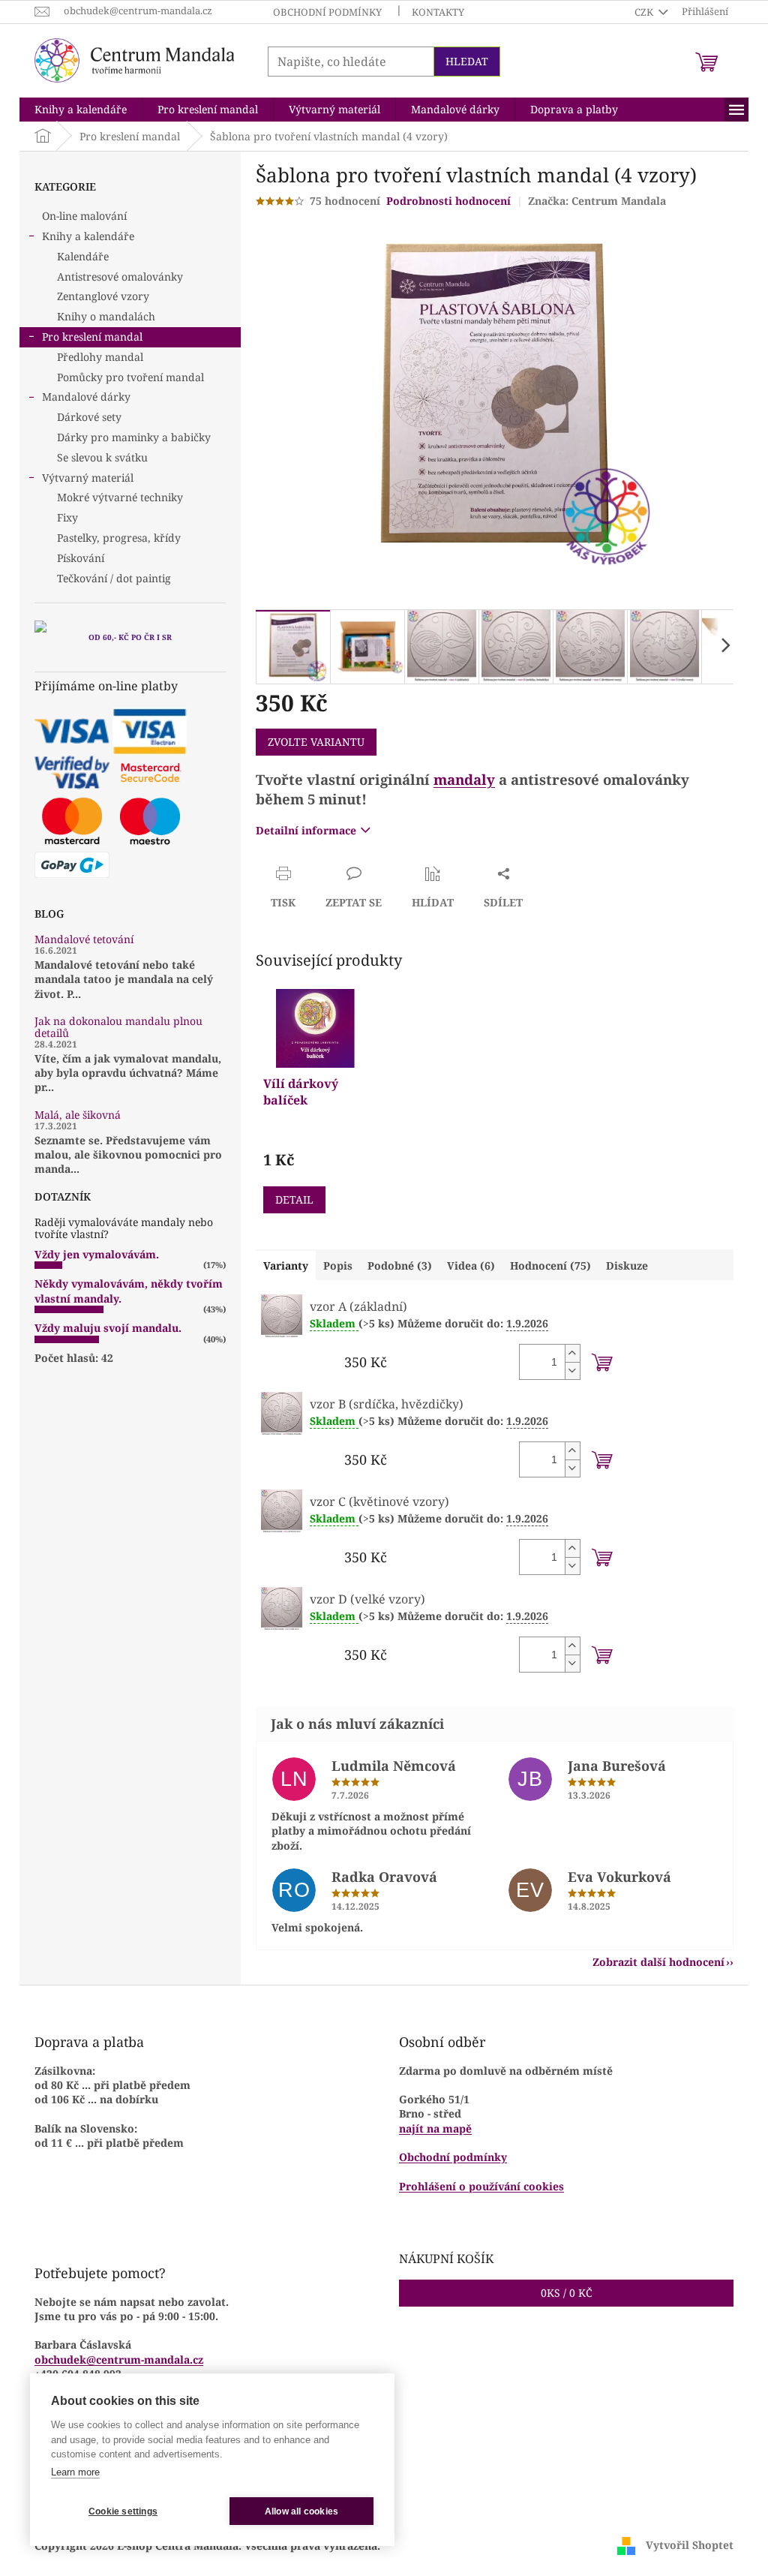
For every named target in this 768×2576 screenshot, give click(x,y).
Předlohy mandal (100, 357)
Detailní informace (306, 830)
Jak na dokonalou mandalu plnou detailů (118, 1027)
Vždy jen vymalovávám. (97, 1254)
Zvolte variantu (316, 742)
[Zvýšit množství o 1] (572, 1353)
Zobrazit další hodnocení (658, 1962)
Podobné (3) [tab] (400, 1265)
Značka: (597, 201)
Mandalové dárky (86, 397)
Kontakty (438, 12)
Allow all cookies (301, 2511)
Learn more (75, 2472)
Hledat (467, 61)
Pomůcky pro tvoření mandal (130, 377)
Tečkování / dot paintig (114, 578)
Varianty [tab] (286, 1265)
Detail (294, 1199)
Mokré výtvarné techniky (120, 497)
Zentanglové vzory (103, 296)
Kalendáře (83, 256)
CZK (645, 12)
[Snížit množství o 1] (572, 1371)
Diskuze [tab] (627, 1265)
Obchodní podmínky (327, 12)
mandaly (464, 779)
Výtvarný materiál (88, 478)
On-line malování (84, 216)
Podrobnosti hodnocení (448, 201)
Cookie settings (123, 2511)
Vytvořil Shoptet (690, 2544)
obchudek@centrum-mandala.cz (119, 2360)
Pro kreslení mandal (92, 337)
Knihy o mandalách (106, 316)
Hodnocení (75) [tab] (550, 1265)
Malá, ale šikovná (78, 1115)
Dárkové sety (89, 417)
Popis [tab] (338, 1265)
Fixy (67, 517)
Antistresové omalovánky (120, 277)
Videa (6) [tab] (471, 1265)
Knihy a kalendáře (88, 236)
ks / (567, 2293)
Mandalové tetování (84, 939)
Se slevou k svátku (102, 457)
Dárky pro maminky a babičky (134, 437)
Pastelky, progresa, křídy (119, 538)
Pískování (81, 558)
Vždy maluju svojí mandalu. (108, 1328)
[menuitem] (81, 110)
